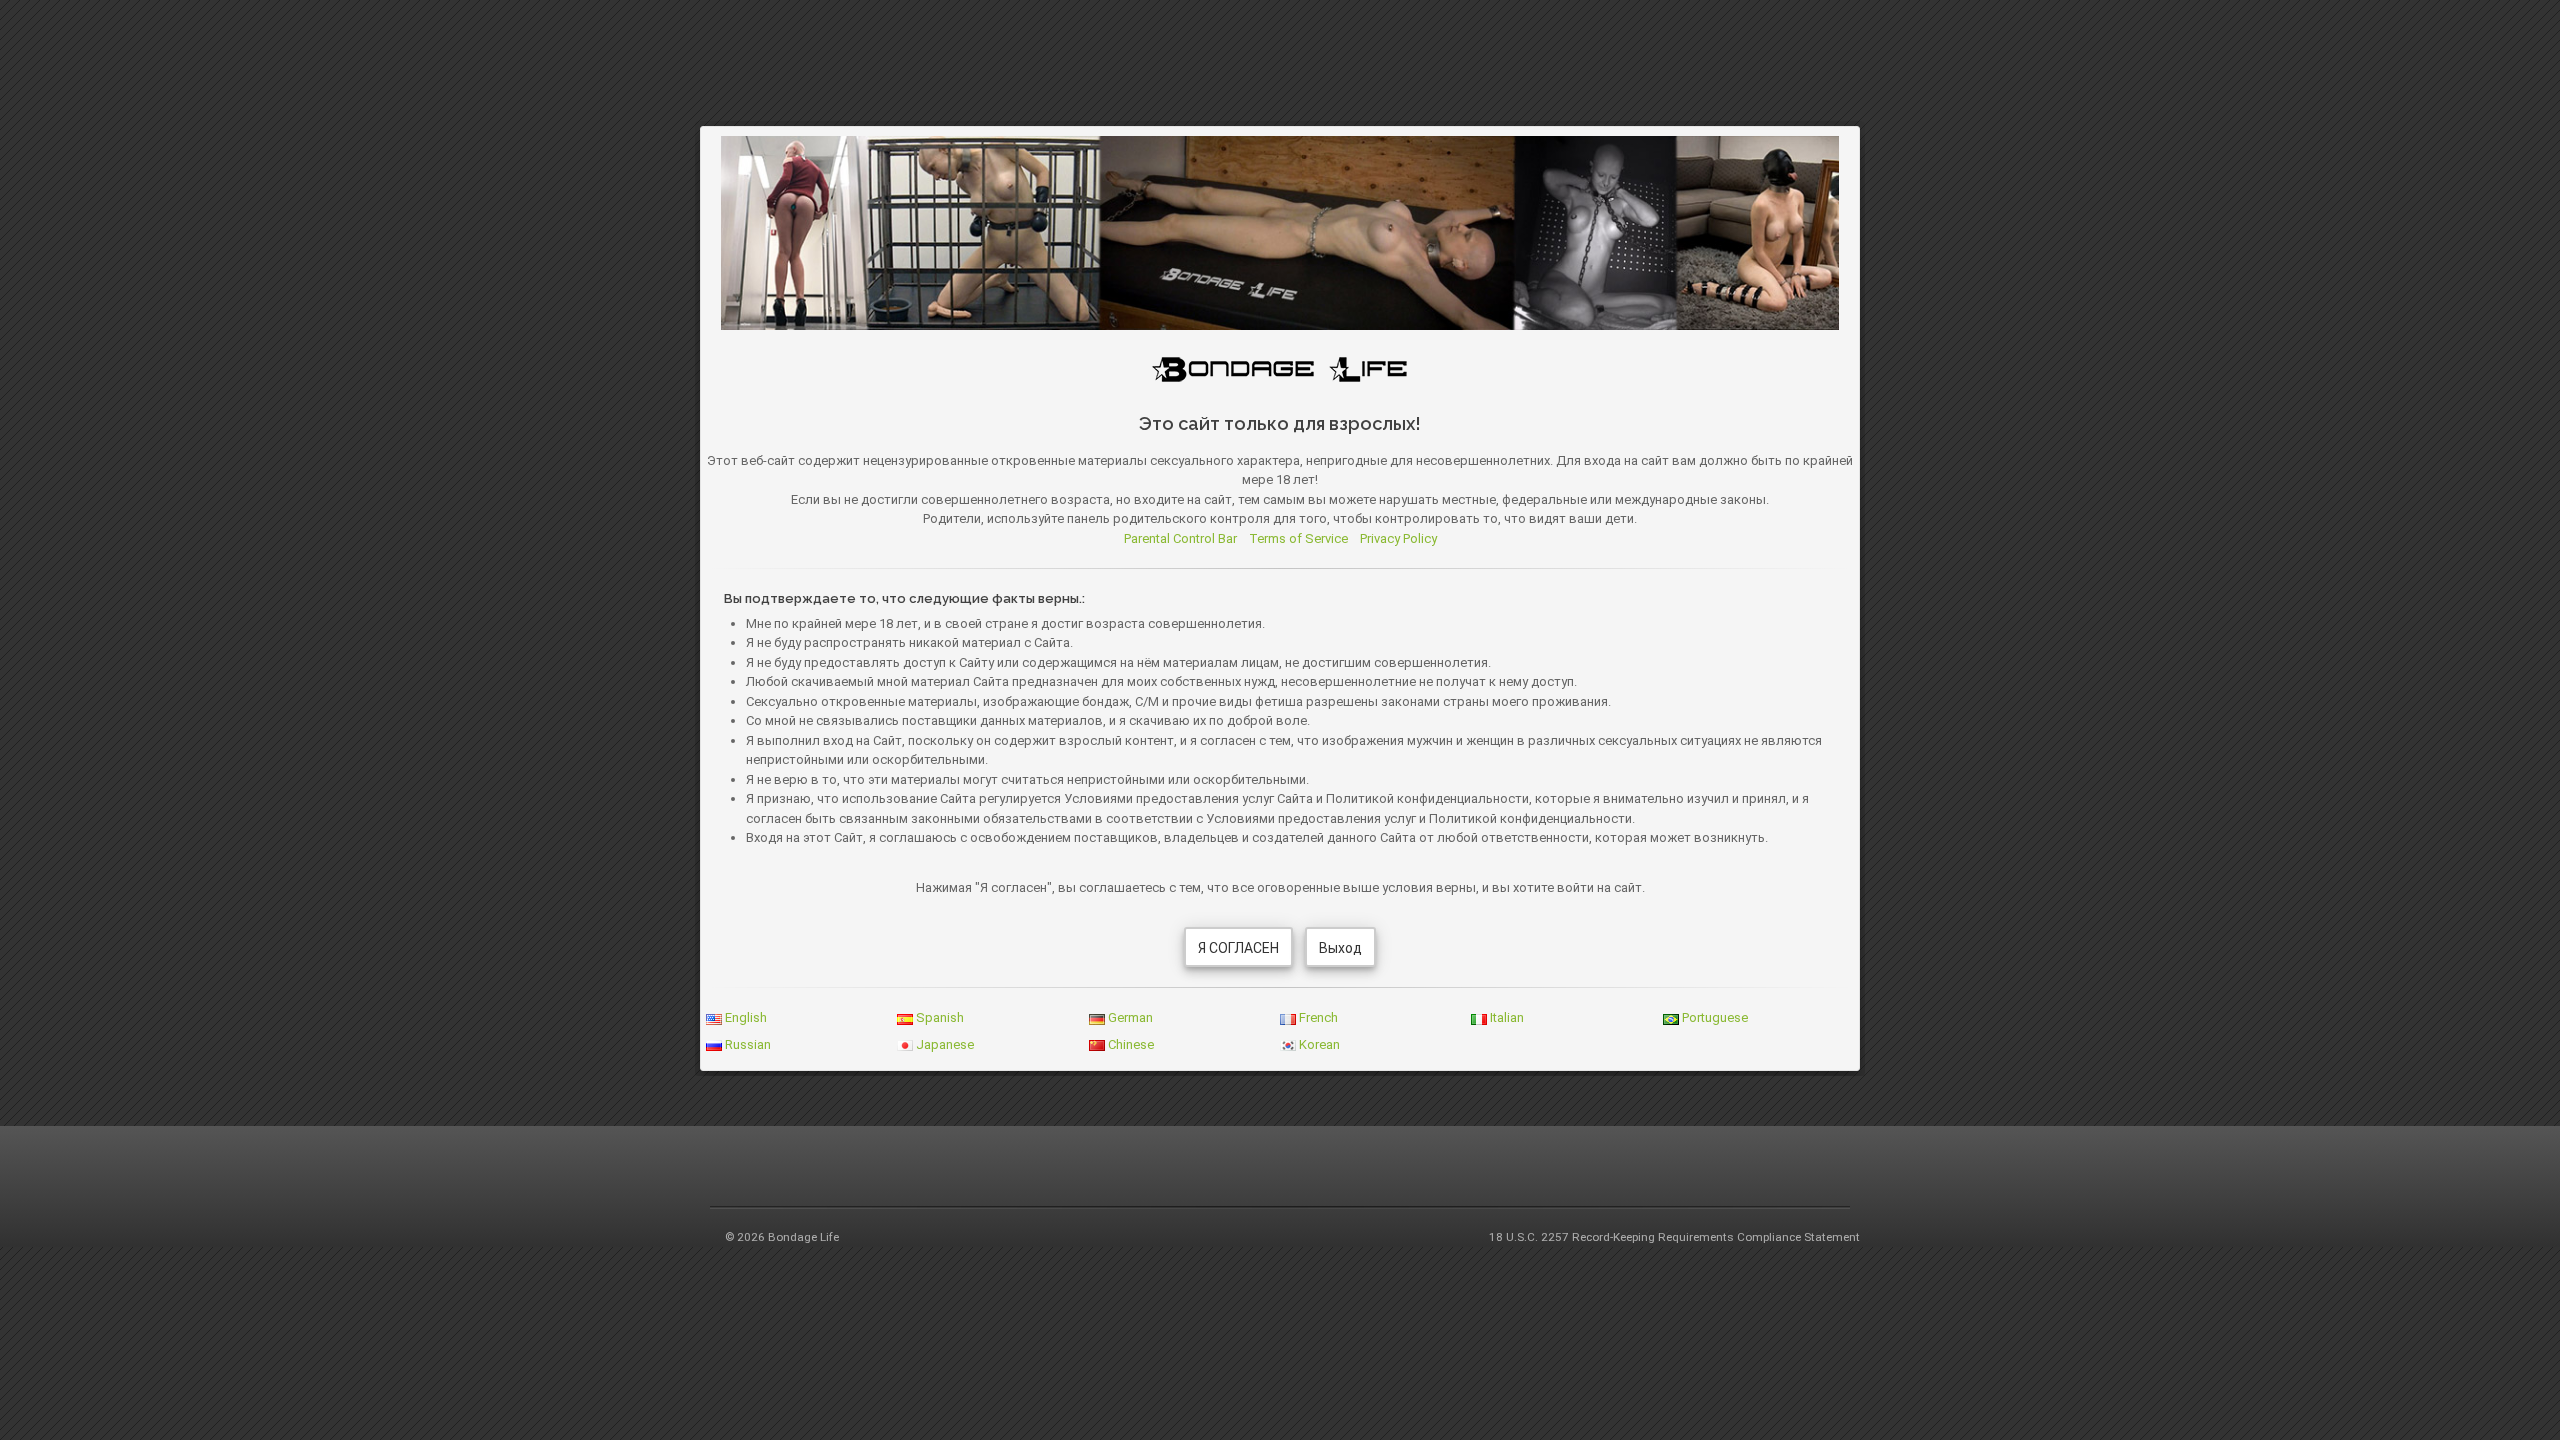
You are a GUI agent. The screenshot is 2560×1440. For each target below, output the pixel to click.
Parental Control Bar (1180, 538)
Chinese (1129, 1044)
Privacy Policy (1398, 538)
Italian (1505, 1017)
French (1317, 1017)
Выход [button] (1340, 948)
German (1129, 1017)
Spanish (938, 1017)
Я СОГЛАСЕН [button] (1238, 948)
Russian (746, 1044)
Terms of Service (1298, 538)
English (744, 1017)
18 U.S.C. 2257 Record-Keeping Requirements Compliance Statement (1674, 1237)
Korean (1318, 1044)
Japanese (943, 1044)
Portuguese (1713, 1017)
